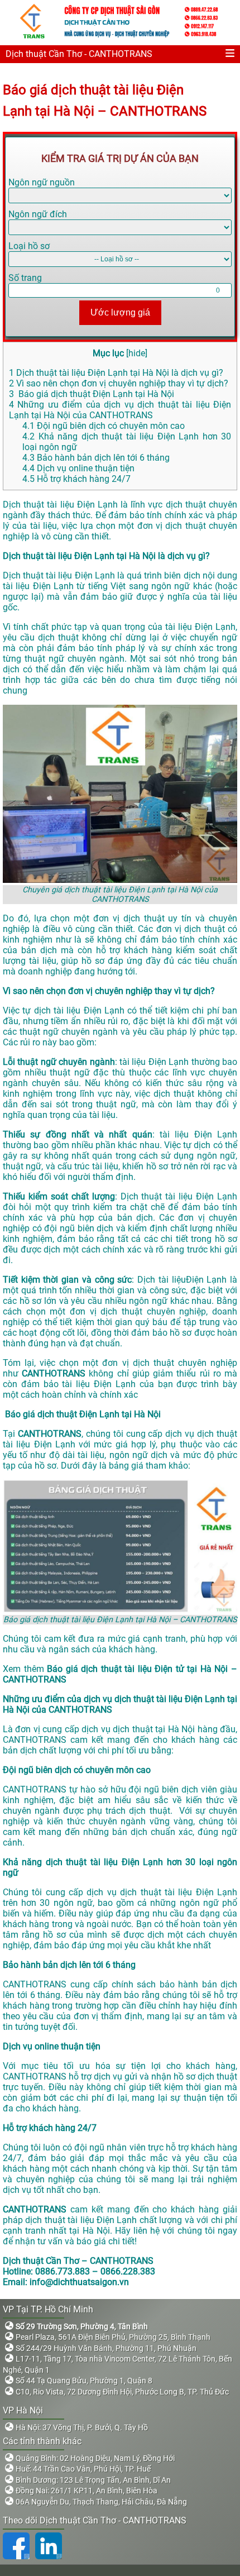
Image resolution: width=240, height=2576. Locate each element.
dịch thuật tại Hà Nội (154, 1729)
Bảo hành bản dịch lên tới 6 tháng (96, 458)
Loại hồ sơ (29, 246)
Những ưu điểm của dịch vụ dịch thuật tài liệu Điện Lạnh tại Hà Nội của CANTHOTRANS (120, 410)
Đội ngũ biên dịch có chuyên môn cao (104, 426)
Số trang (25, 278)
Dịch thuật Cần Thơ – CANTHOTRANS (78, 2261)
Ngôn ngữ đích (38, 214)
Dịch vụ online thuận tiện (78, 468)
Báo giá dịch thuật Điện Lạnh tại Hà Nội (92, 394)
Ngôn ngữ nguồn (42, 182)
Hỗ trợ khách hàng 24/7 (76, 479)
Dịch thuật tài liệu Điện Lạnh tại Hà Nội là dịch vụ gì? (116, 373)
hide (137, 353)
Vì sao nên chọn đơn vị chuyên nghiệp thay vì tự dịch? (119, 383)
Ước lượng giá (120, 312)
